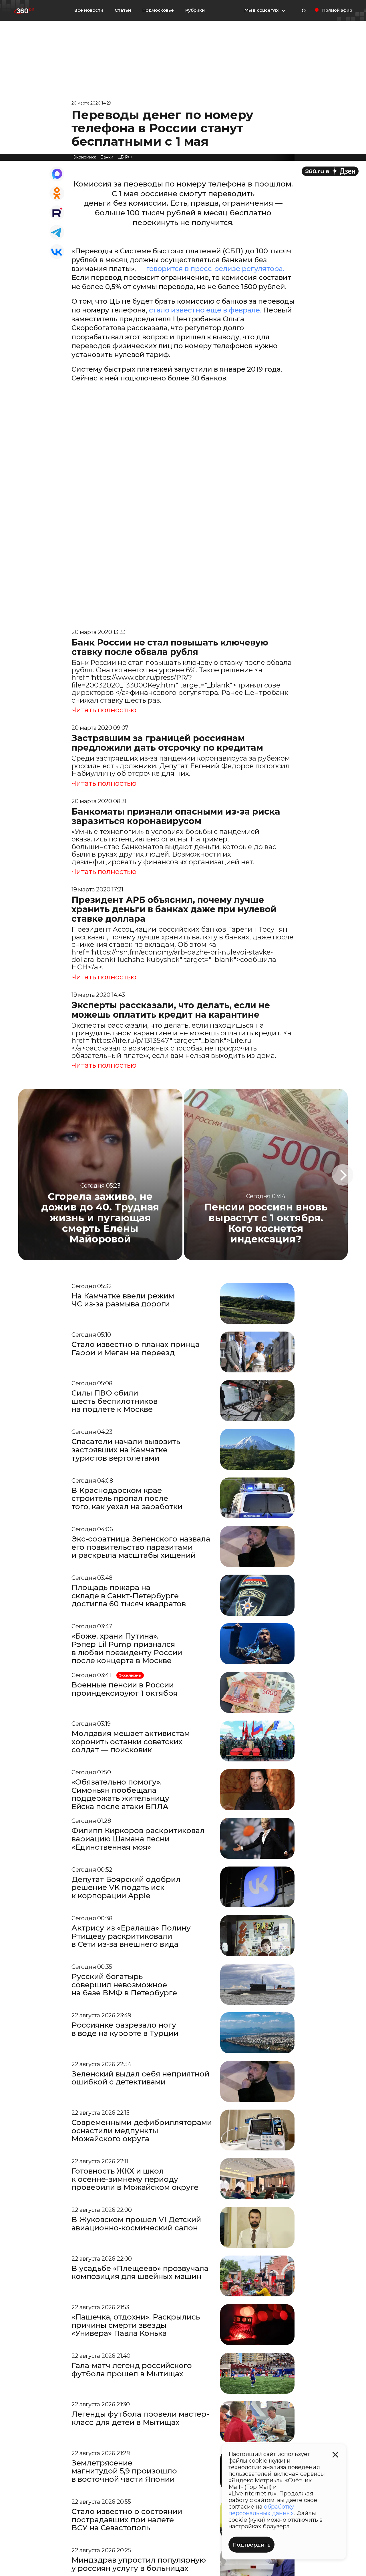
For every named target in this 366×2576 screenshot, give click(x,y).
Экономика (85, 157)
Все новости (89, 10)
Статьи (123, 10)
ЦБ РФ (125, 157)
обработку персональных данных (261, 2510)
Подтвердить (251, 2545)
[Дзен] (330, 171)
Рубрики (195, 10)
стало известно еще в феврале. (205, 310)
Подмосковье (158, 10)
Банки (107, 157)
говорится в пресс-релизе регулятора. (215, 269)
